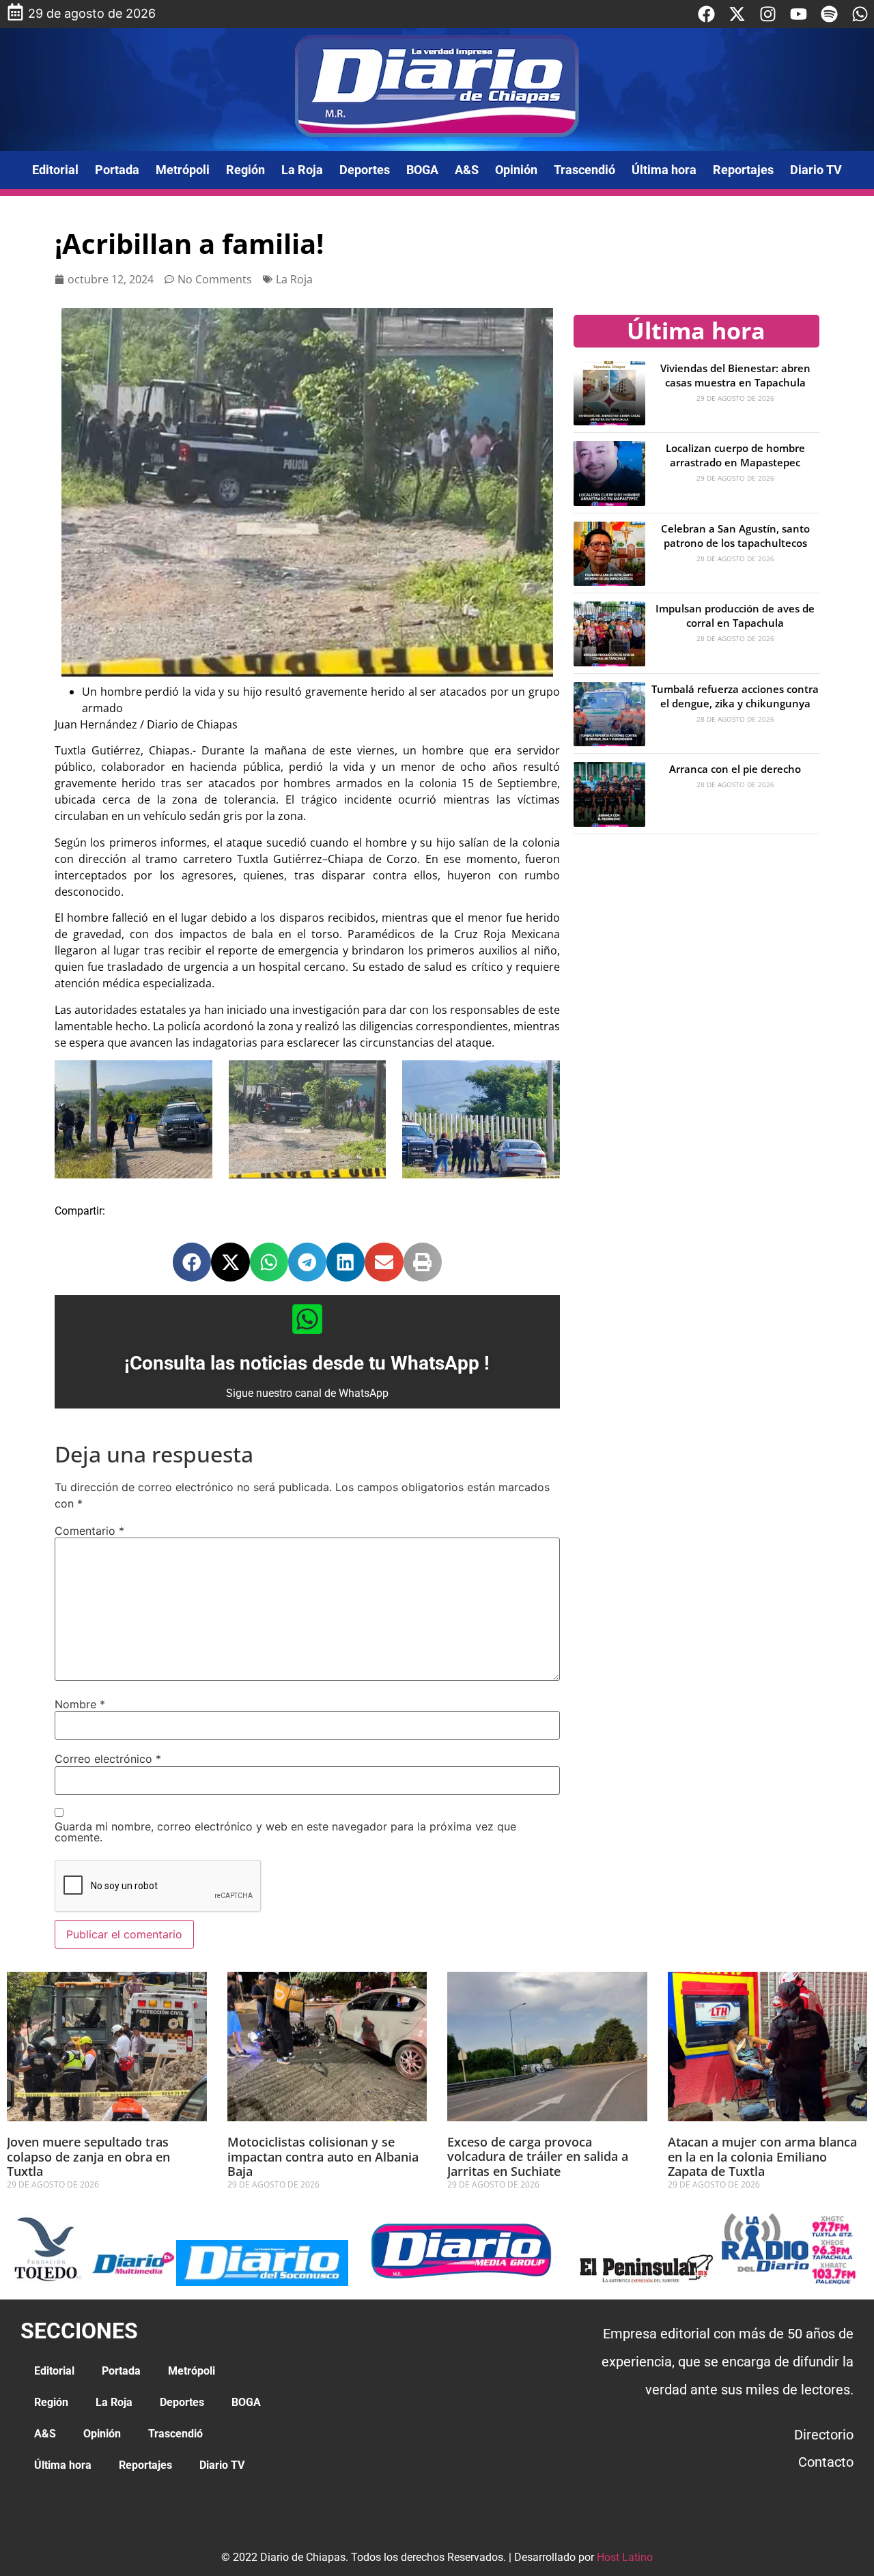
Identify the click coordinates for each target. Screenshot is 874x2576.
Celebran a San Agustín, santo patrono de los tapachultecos (735, 536)
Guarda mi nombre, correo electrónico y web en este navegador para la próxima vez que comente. (285, 1832)
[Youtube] (799, 14)
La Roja (302, 170)
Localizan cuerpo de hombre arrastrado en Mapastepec (735, 455)
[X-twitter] (737, 14)
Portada (117, 170)
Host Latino (625, 2557)
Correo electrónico (108, 1759)
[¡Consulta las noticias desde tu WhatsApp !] (307, 1319)
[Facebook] (706, 14)
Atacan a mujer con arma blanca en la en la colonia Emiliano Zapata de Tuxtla (762, 2156)
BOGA (422, 170)
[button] (192, 1262)
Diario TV (816, 170)
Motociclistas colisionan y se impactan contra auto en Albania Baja (323, 2156)
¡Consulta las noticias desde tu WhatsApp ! (307, 1363)
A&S (467, 170)
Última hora (664, 170)
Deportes (365, 170)
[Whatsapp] (860, 14)
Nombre (80, 1704)
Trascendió (584, 170)
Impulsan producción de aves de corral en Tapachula (735, 615)
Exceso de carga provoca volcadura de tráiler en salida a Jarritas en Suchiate (538, 2156)
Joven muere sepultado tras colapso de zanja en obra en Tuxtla (88, 2156)
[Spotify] (829, 14)
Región (245, 170)
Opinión (516, 170)
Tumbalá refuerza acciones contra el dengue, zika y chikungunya (735, 696)
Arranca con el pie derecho (735, 769)
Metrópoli (183, 170)
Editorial (55, 170)
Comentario (89, 1531)
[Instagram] (768, 14)
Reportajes (743, 170)
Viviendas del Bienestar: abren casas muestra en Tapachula (735, 375)
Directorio (824, 2435)
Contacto (826, 2462)
